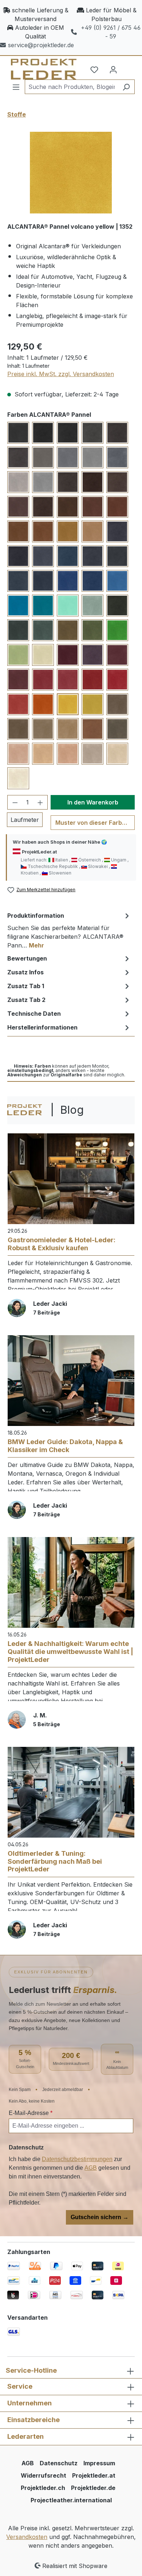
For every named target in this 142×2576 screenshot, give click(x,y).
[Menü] (16, 87)
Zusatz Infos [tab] (25, 972)
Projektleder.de (93, 2488)
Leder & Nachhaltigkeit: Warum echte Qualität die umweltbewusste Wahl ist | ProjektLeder (70, 1651)
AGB (91, 2168)
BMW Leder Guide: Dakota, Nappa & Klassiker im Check (65, 1446)
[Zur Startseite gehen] (35, 69)
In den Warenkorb (93, 802)
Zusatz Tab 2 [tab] (26, 1000)
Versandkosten (27, 2537)
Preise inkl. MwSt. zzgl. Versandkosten (61, 374)
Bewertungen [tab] (27, 958)
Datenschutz (59, 2463)
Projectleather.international (71, 2500)
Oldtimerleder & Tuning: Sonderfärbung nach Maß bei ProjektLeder (55, 1861)
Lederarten (25, 2436)
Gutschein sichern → (100, 2217)
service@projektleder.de (41, 45)
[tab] (69, 930)
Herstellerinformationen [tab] (42, 1027)
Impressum (99, 2463)
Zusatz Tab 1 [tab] (26, 986)
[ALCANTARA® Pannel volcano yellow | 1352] (71, 173)
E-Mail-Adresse (31, 2113)
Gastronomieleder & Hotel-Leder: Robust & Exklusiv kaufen (62, 1244)
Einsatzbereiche (33, 2420)
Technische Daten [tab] (34, 1014)
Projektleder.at (94, 2475)
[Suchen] (126, 87)
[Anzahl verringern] (15, 802)
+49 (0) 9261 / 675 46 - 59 (111, 32)
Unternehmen (29, 2403)
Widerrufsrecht (44, 2475)
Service (20, 2386)
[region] (71, 173)
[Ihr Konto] (113, 69)
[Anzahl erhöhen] (40, 802)
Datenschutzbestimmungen (77, 2159)
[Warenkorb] (128, 67)
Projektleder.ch (43, 2488)
